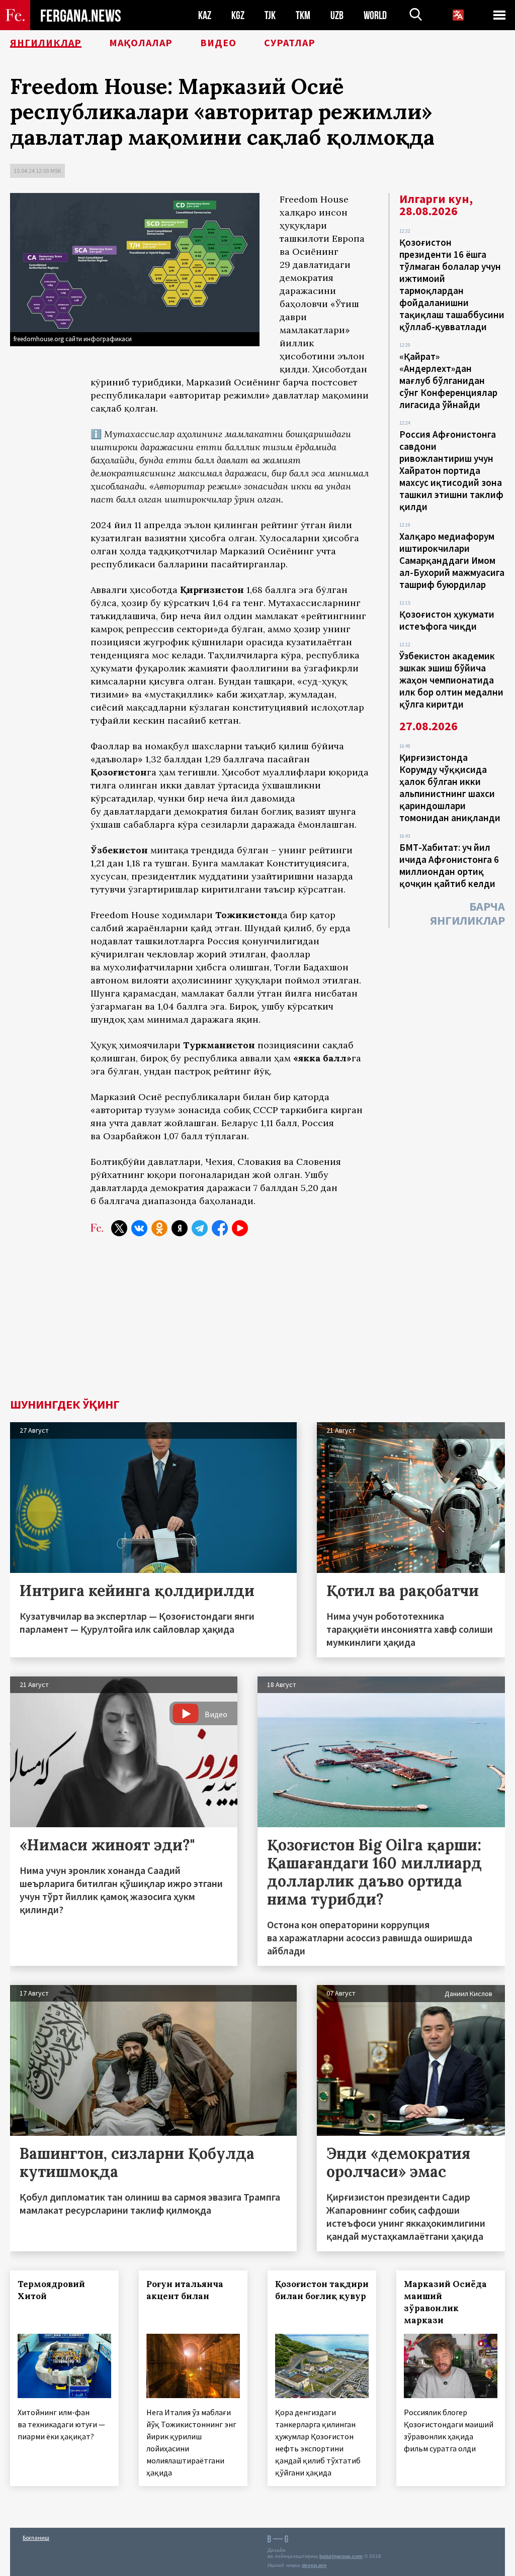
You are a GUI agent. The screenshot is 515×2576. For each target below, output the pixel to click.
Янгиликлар (46, 43)
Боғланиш (36, 2538)
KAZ (205, 15)
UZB (337, 15)
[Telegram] (200, 1228)
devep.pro (314, 2565)
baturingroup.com (341, 2556)
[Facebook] (220, 1228)
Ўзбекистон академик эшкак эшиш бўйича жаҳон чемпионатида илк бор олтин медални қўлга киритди (451, 680)
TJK (270, 15)
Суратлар (290, 43)
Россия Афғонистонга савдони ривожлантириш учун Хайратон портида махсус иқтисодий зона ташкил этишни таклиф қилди (451, 470)
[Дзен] (180, 1228)
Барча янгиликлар (467, 913)
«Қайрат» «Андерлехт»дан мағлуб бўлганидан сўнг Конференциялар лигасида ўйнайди (448, 380)
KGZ (238, 15)
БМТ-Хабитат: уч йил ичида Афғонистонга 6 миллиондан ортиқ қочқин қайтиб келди (449, 865)
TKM (303, 15)
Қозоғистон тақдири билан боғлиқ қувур (322, 2290)
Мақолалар (141, 43)
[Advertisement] (257, 1323)
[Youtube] (240, 1228)
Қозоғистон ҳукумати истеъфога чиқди (447, 620)
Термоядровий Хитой (51, 2290)
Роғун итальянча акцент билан (185, 2290)
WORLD (375, 15)
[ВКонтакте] (139, 1228)
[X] (119, 1228)
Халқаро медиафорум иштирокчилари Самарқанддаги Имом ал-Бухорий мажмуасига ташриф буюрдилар (452, 560)
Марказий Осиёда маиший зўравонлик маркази (445, 2302)
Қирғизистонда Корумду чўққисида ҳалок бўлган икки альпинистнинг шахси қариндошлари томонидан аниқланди (450, 787)
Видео (218, 43)
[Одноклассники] (159, 1228)
